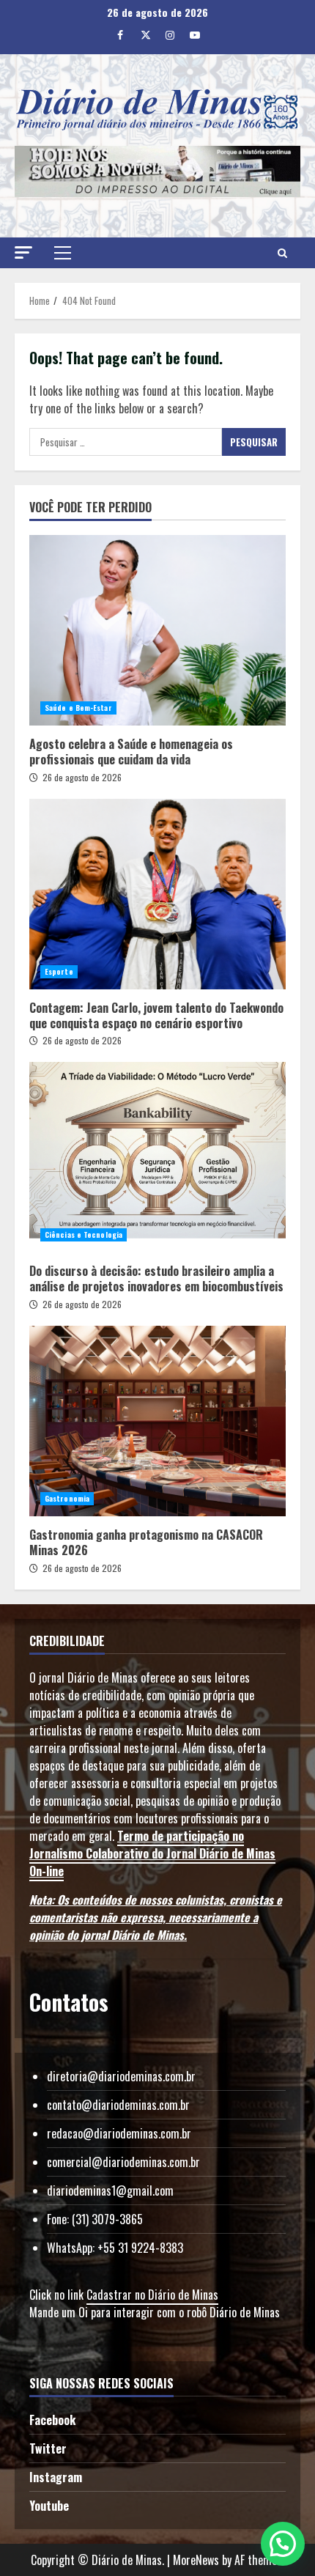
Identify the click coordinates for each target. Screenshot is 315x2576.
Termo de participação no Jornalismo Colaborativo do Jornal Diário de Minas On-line (152, 1853)
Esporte (59, 971)
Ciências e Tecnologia (84, 1235)
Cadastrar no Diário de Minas (152, 2295)
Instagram (56, 2477)
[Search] (282, 253)
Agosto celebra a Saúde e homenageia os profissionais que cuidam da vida (157, 630)
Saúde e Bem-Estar (78, 708)
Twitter (48, 2448)
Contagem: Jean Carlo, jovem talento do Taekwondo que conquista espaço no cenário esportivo (157, 894)
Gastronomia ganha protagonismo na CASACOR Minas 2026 (157, 1421)
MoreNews (196, 2560)
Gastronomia (67, 1498)
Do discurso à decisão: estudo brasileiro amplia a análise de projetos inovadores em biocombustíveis (157, 1157)
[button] (23, 252)
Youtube (49, 2506)
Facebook (52, 2420)
